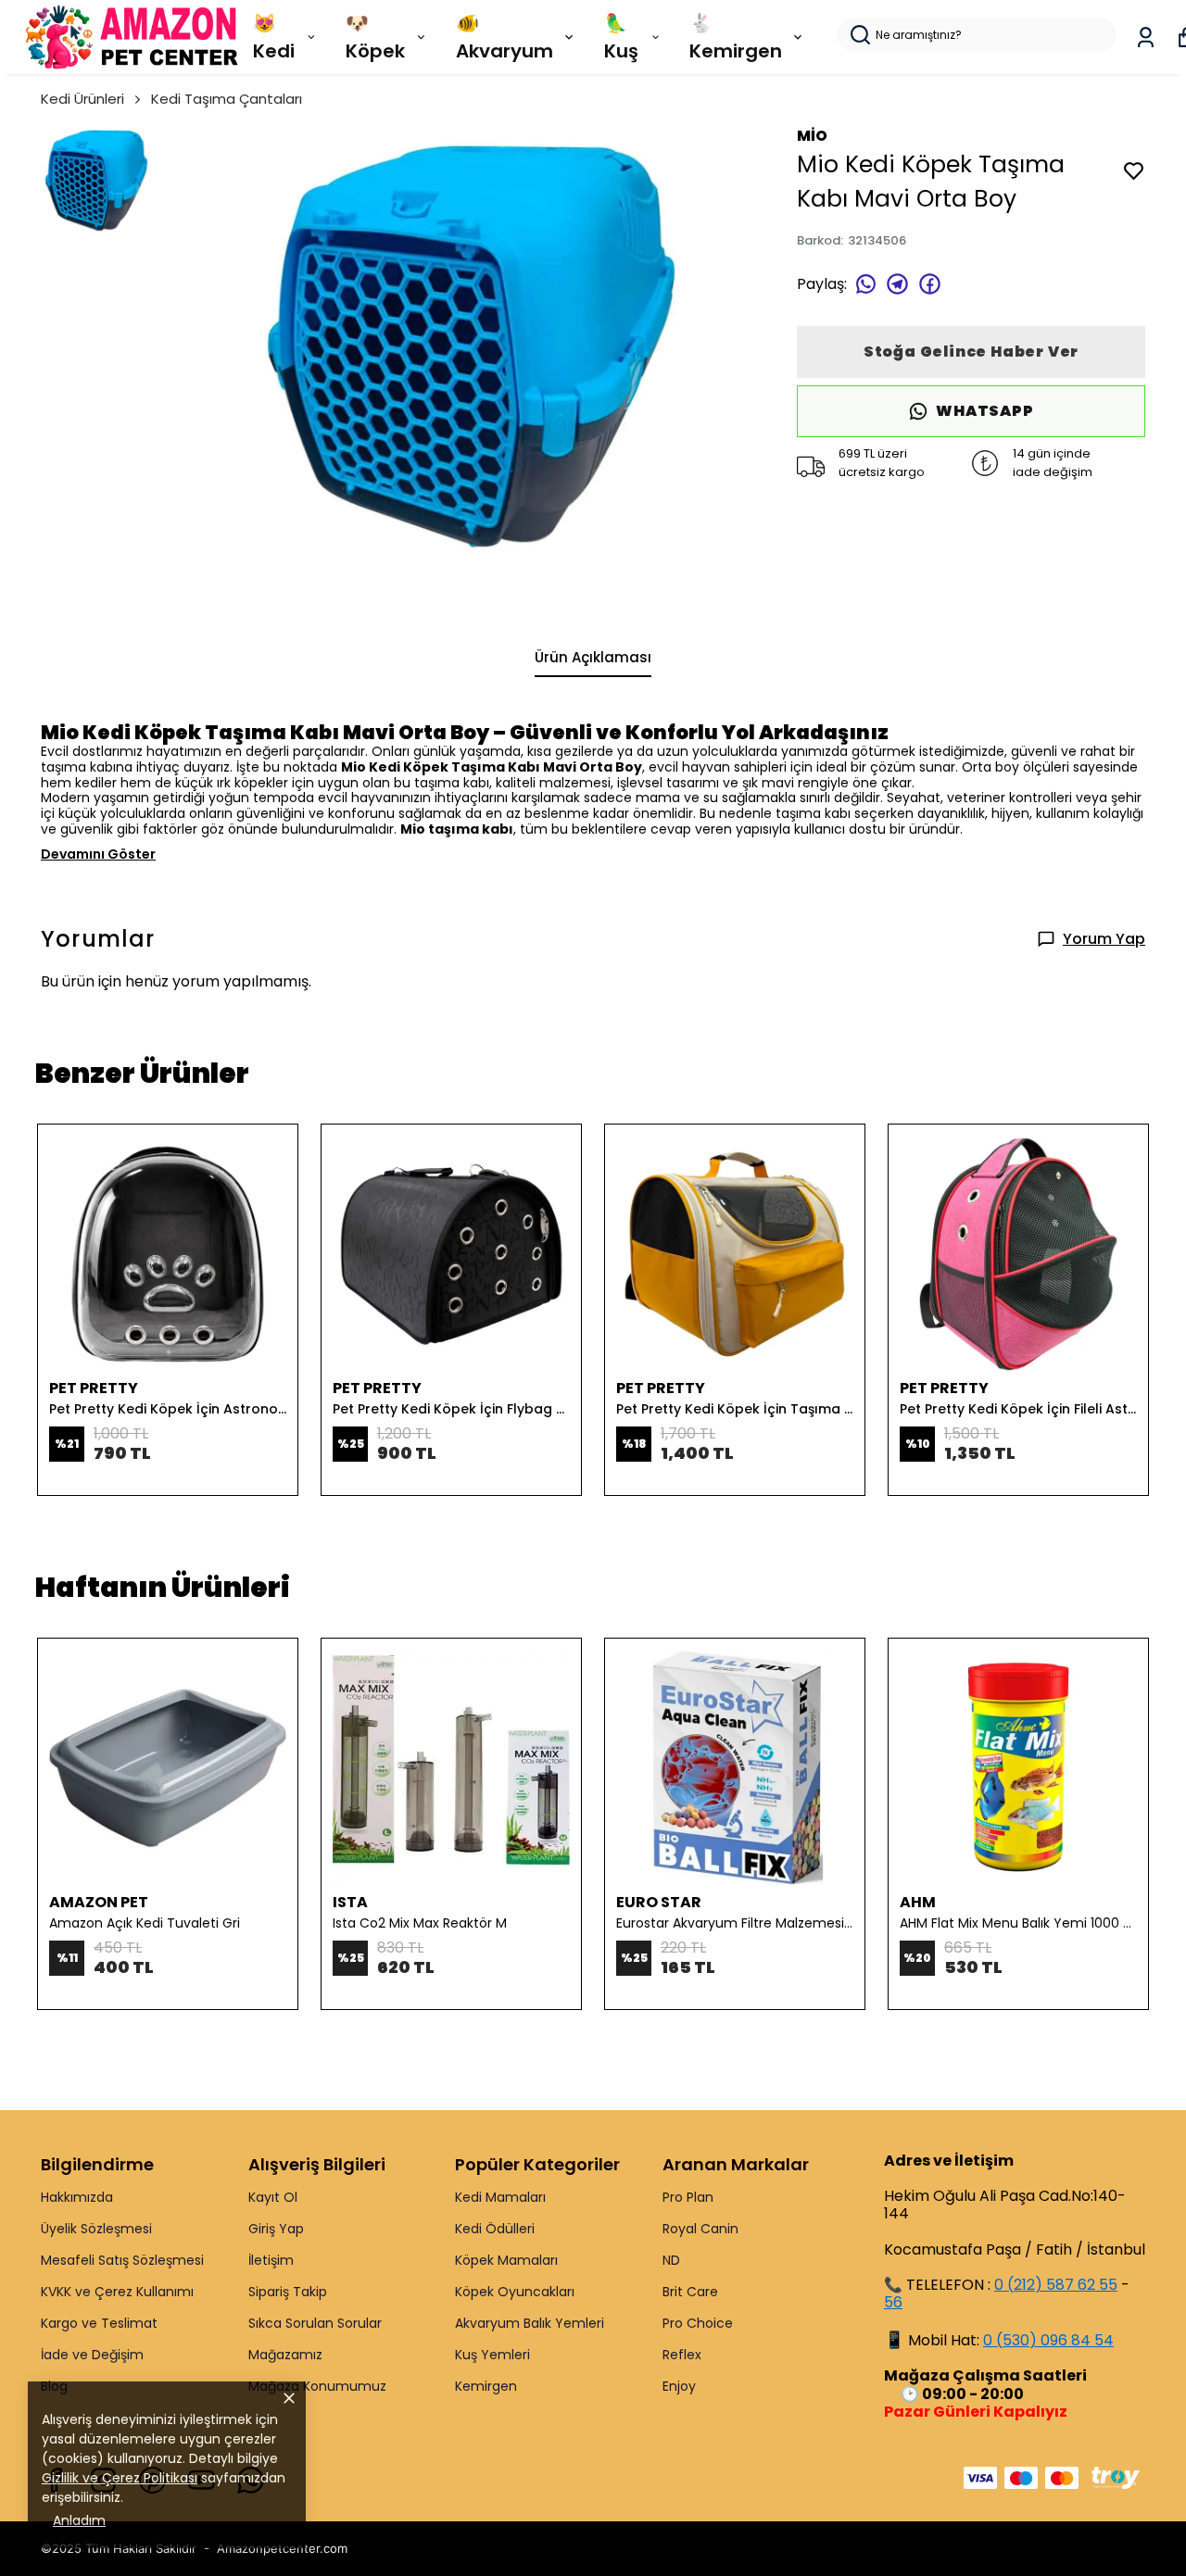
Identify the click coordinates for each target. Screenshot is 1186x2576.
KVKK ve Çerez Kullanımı (117, 2292)
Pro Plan (688, 2197)
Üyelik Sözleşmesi (96, 2229)
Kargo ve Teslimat (99, 2323)
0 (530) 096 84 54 (1048, 2340)
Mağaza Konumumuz (317, 2386)
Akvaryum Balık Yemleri (530, 2323)
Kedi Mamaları (500, 2197)
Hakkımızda (77, 2197)
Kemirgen (486, 2386)
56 (893, 2302)
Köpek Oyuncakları (515, 2292)
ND (671, 2260)
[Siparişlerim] (1146, 38)
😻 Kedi (274, 37)
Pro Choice (698, 2323)
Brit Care (690, 2292)
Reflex (682, 2355)
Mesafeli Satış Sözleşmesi (122, 2260)
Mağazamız (285, 2355)
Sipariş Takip (288, 2292)
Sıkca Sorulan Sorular (315, 2323)
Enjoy (679, 2386)
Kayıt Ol (273, 2197)
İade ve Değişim (92, 2355)
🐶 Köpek (375, 37)
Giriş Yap (276, 2229)
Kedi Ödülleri (495, 2229)
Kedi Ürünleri (82, 99)
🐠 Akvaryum (505, 37)
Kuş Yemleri (492, 2355)
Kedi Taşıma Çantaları (227, 99)
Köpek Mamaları (506, 2260)
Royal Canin (700, 2229)
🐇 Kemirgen (736, 37)
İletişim (271, 2260)
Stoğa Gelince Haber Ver (971, 352)
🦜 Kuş (621, 37)
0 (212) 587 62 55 (1056, 2285)
